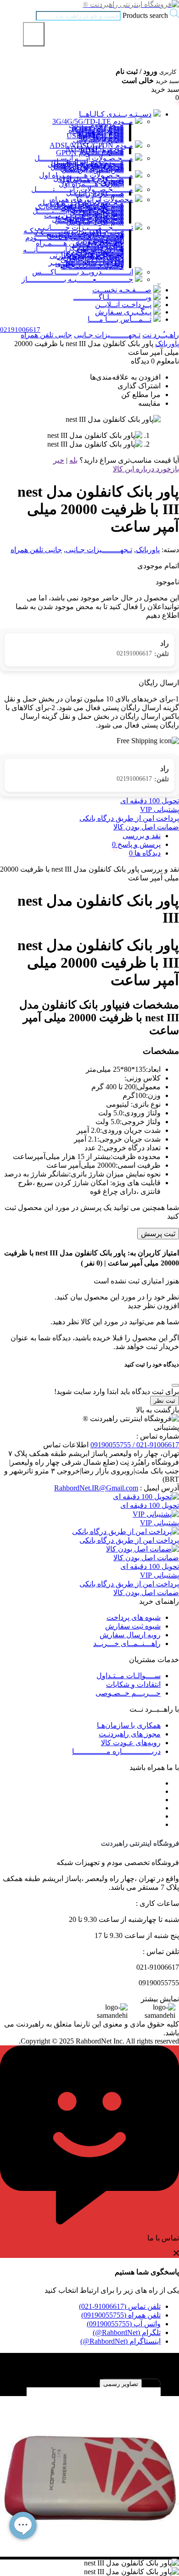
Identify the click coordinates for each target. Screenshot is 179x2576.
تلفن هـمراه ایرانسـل (93, 170)
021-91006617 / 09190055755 (135, 1445)
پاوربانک (167, 344)
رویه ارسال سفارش (130, 1635)
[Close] (175, 1385)
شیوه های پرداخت (134, 1617)
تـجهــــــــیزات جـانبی (107, 335)
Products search (144, 15)
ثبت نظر (165, 1401)
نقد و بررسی (142, 836)
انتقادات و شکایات (133, 1684)
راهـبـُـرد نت (161, 335)
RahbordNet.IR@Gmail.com (96, 1488)
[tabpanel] (89, 2464)
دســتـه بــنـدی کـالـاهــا (115, 114)
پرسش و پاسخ (138, 844)
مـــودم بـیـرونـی (98, 140)
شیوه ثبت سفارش (133, 1626)
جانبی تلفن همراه (46, 335)
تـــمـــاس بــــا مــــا (120, 319)
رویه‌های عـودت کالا (131, 1743)
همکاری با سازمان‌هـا (129, 1725)
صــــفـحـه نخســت (122, 290)
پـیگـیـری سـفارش (123, 312)
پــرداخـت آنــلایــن (123, 305)
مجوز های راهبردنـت (130, 1734)
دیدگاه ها (147, 853)
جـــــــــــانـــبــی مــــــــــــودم (75, 238)
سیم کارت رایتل (100, 194)
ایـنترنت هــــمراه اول (91, 184)
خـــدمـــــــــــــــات (92, 266)
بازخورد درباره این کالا (146, 469)
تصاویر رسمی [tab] (121, 2384)
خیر (59, 460)
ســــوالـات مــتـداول (129, 1676)
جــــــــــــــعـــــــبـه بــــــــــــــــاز (77, 279)
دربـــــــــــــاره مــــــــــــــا (116, 1751)
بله (73, 460)
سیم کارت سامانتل (95, 222)
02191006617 (143, 654)
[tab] (80, 844)
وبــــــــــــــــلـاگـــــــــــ (112, 297)
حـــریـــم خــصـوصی (128, 1693)
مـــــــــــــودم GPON (90, 153)
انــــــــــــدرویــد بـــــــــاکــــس (83, 272)
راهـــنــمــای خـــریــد (127, 1644)
